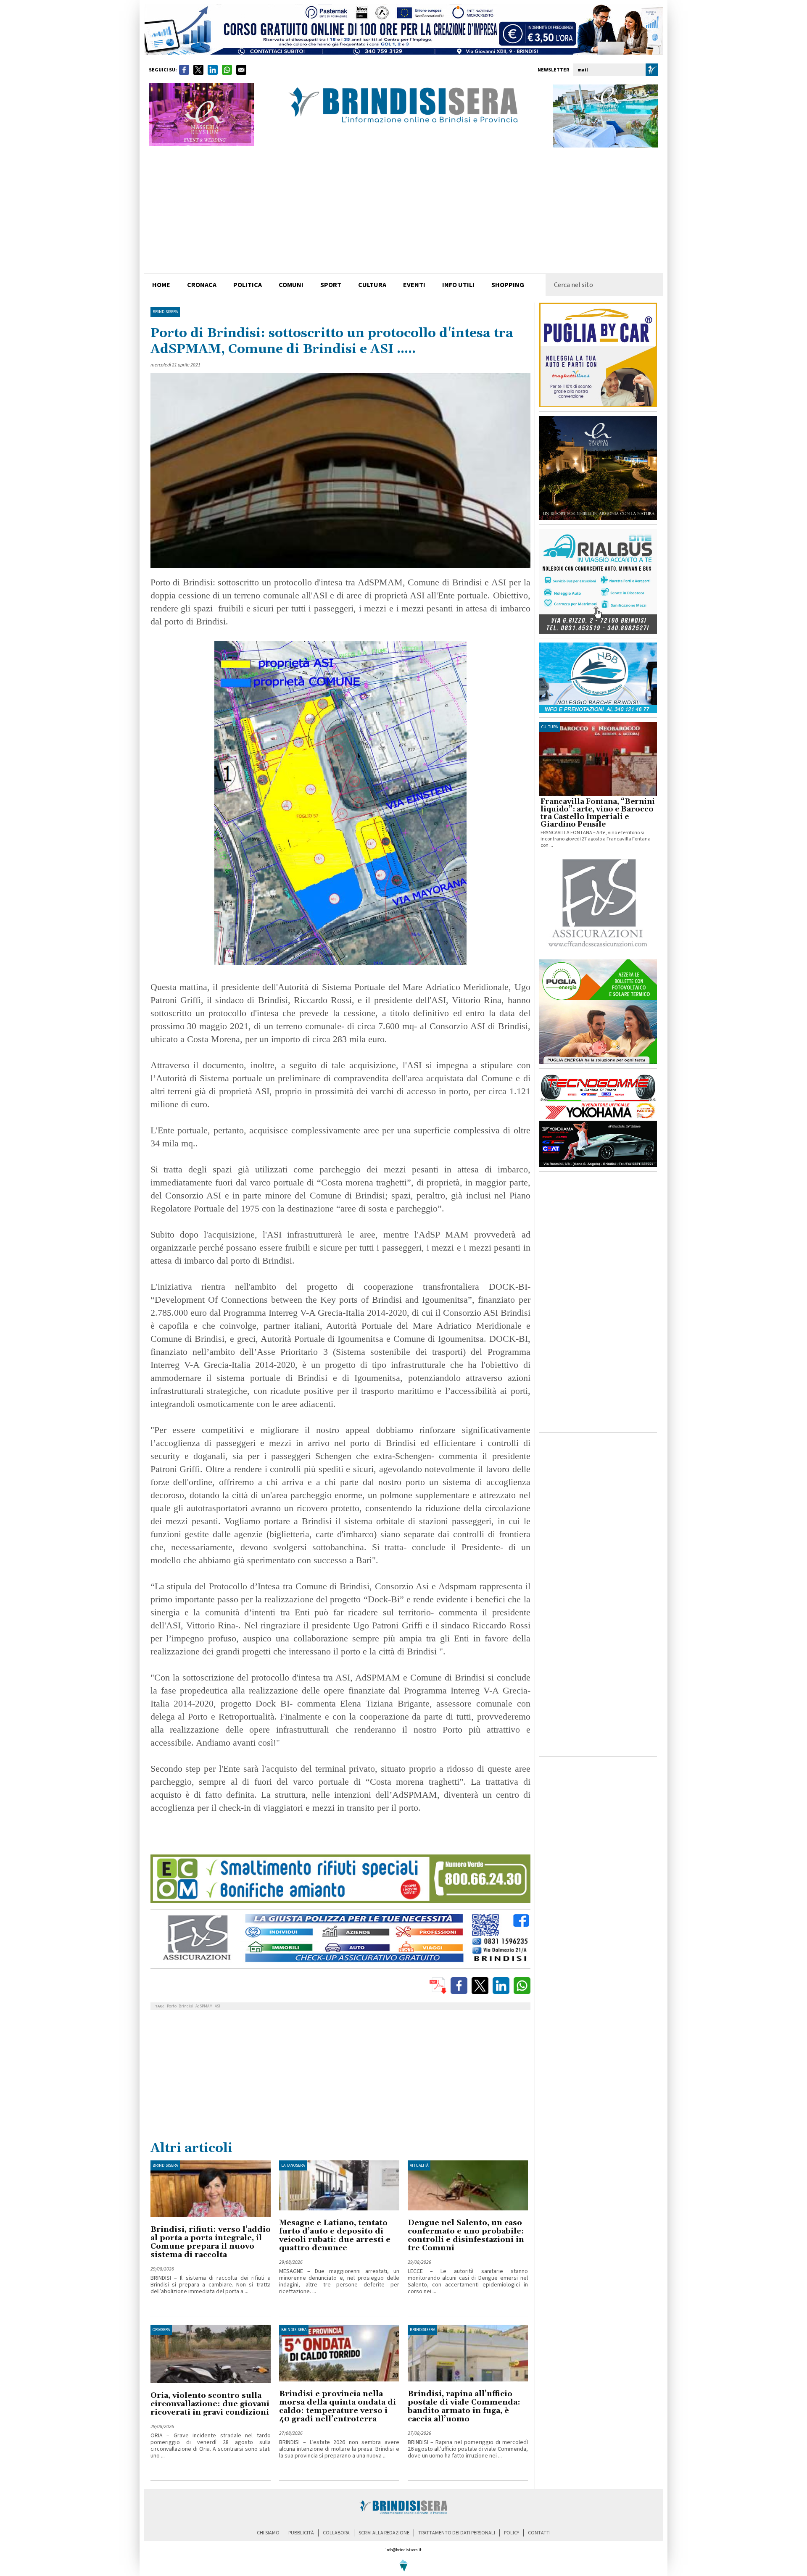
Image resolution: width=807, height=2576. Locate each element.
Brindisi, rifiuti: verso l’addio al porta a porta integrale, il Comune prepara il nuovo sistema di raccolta (211, 2242)
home (161, 285)
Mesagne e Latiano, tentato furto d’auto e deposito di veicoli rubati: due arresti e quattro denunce (335, 2235)
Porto (172, 2006)
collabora (336, 2533)
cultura (372, 285)
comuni (291, 285)
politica (248, 285)
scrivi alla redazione (384, 2533)
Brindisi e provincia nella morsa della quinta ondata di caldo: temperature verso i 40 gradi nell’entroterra (338, 2406)
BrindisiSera (165, 312)
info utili (458, 285)
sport (331, 285)
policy (512, 2533)
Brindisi (186, 2006)
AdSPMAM (204, 2006)
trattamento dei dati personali (457, 2533)
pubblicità (301, 2533)
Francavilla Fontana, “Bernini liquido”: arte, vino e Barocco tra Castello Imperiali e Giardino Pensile (598, 813)
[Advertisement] (403, 211)
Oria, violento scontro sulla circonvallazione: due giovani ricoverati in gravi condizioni (210, 2404)
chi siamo (268, 2533)
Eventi (414, 285)
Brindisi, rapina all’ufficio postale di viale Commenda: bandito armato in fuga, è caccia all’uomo (464, 2406)
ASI (218, 2006)
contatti (539, 2533)
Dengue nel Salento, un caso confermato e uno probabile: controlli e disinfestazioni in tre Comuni (466, 2235)
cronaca (202, 285)
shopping (508, 285)
